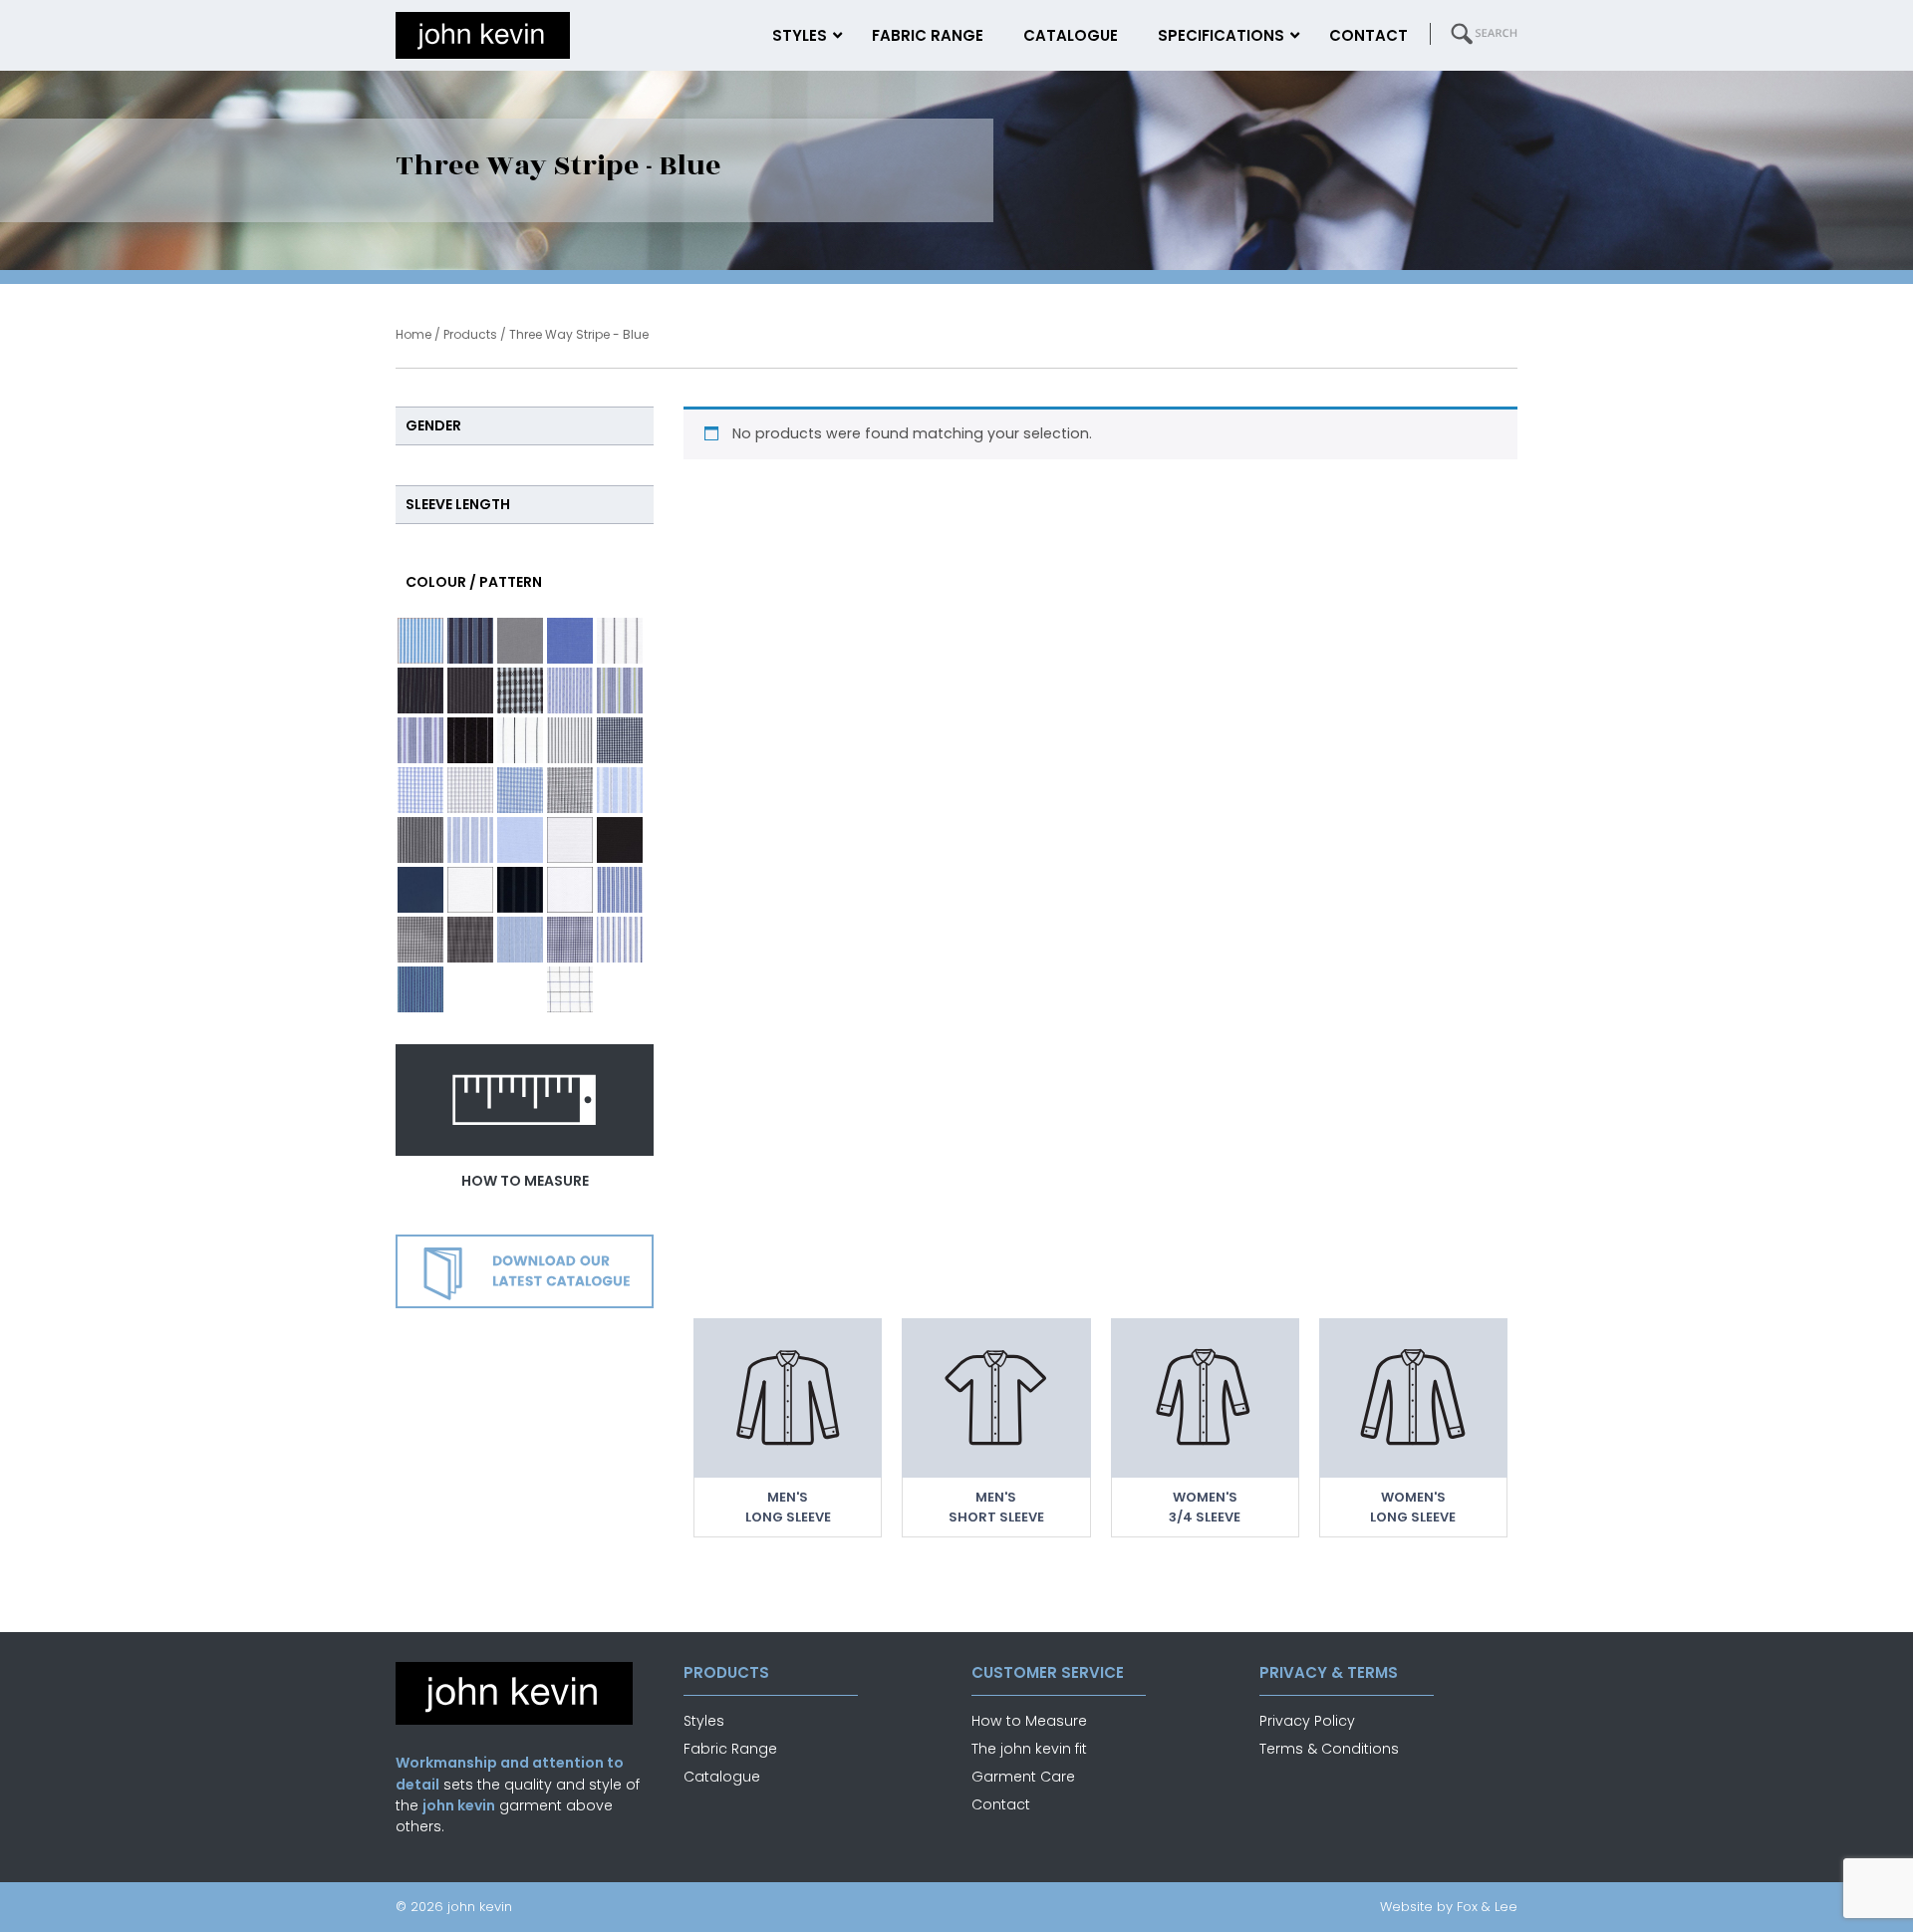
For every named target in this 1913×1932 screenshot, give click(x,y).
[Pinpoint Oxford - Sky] (520, 840)
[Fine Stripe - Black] (470, 740)
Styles (704, 1721)
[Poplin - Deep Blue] (420, 890)
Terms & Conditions (1329, 1749)
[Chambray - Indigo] (570, 641)
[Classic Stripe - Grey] (620, 641)
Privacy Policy (1307, 1721)
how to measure (525, 1181)
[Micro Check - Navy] (620, 740)
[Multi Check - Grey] (570, 790)
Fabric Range (730, 1749)
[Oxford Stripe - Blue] (620, 790)
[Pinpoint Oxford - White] (570, 840)
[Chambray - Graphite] (520, 641)
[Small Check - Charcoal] (470, 940)
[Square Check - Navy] (570, 940)
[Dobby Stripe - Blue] (570, 690)
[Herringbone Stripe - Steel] (570, 740)
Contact (1001, 1804)
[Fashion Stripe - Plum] (420, 740)
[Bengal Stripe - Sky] (420, 641)
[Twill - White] (520, 989)
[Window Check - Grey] (570, 989)
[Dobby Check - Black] (520, 690)
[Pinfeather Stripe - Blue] (470, 840)
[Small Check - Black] (420, 940)
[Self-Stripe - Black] (520, 890)
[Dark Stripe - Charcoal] (470, 690)
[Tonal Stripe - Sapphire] (420, 989)
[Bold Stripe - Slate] (470, 641)
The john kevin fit (1029, 1749)
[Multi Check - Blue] (520, 790)
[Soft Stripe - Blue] (520, 940)
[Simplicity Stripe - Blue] (620, 890)
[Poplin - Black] (620, 840)
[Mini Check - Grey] (470, 790)
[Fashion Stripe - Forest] (620, 690)
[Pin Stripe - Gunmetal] (420, 840)
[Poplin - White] (470, 890)
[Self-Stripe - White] (570, 890)
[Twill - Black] (470, 989)
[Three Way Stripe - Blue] (620, 940)
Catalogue (722, 1777)
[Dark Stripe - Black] (420, 690)
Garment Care (1023, 1777)
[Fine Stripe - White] (520, 740)
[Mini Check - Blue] (420, 790)
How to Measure (1029, 1721)
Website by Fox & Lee (1449, 1907)
